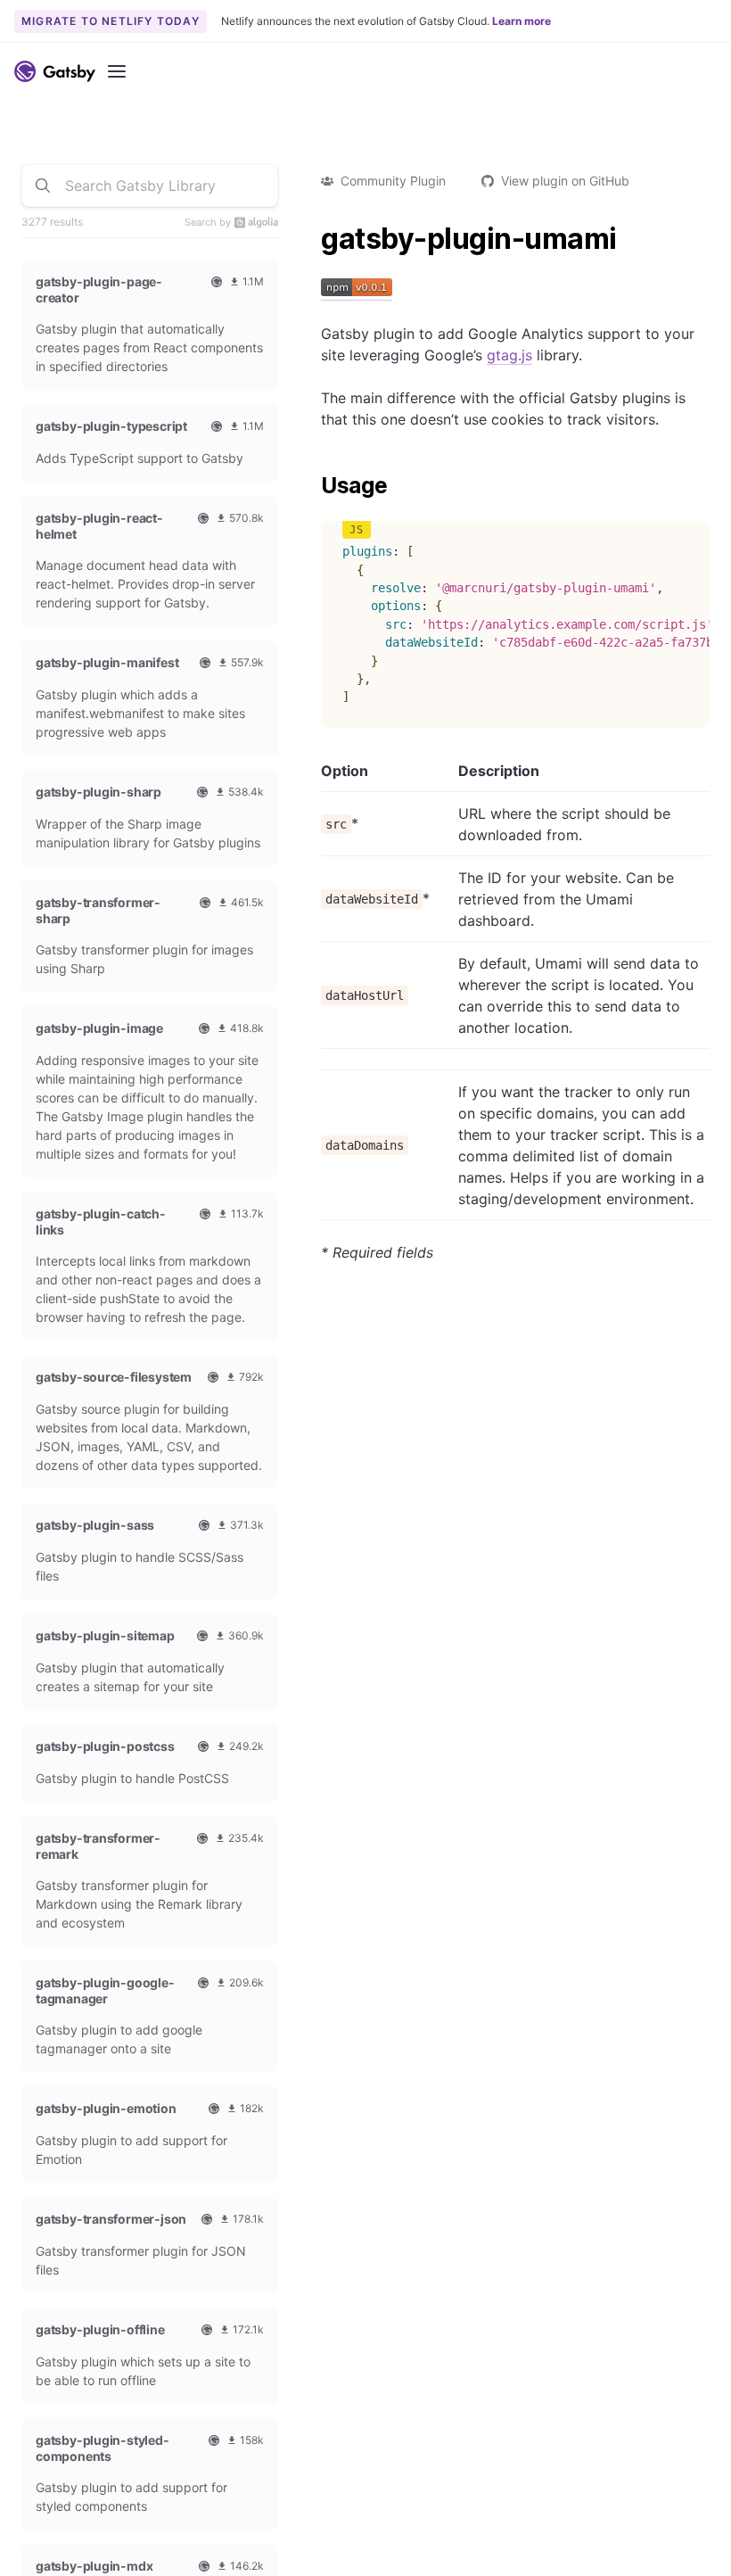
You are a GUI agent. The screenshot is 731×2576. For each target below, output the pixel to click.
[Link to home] (55, 71)
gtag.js (509, 355)
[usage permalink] (312, 486)
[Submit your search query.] (43, 186)
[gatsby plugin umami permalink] (312, 239)
